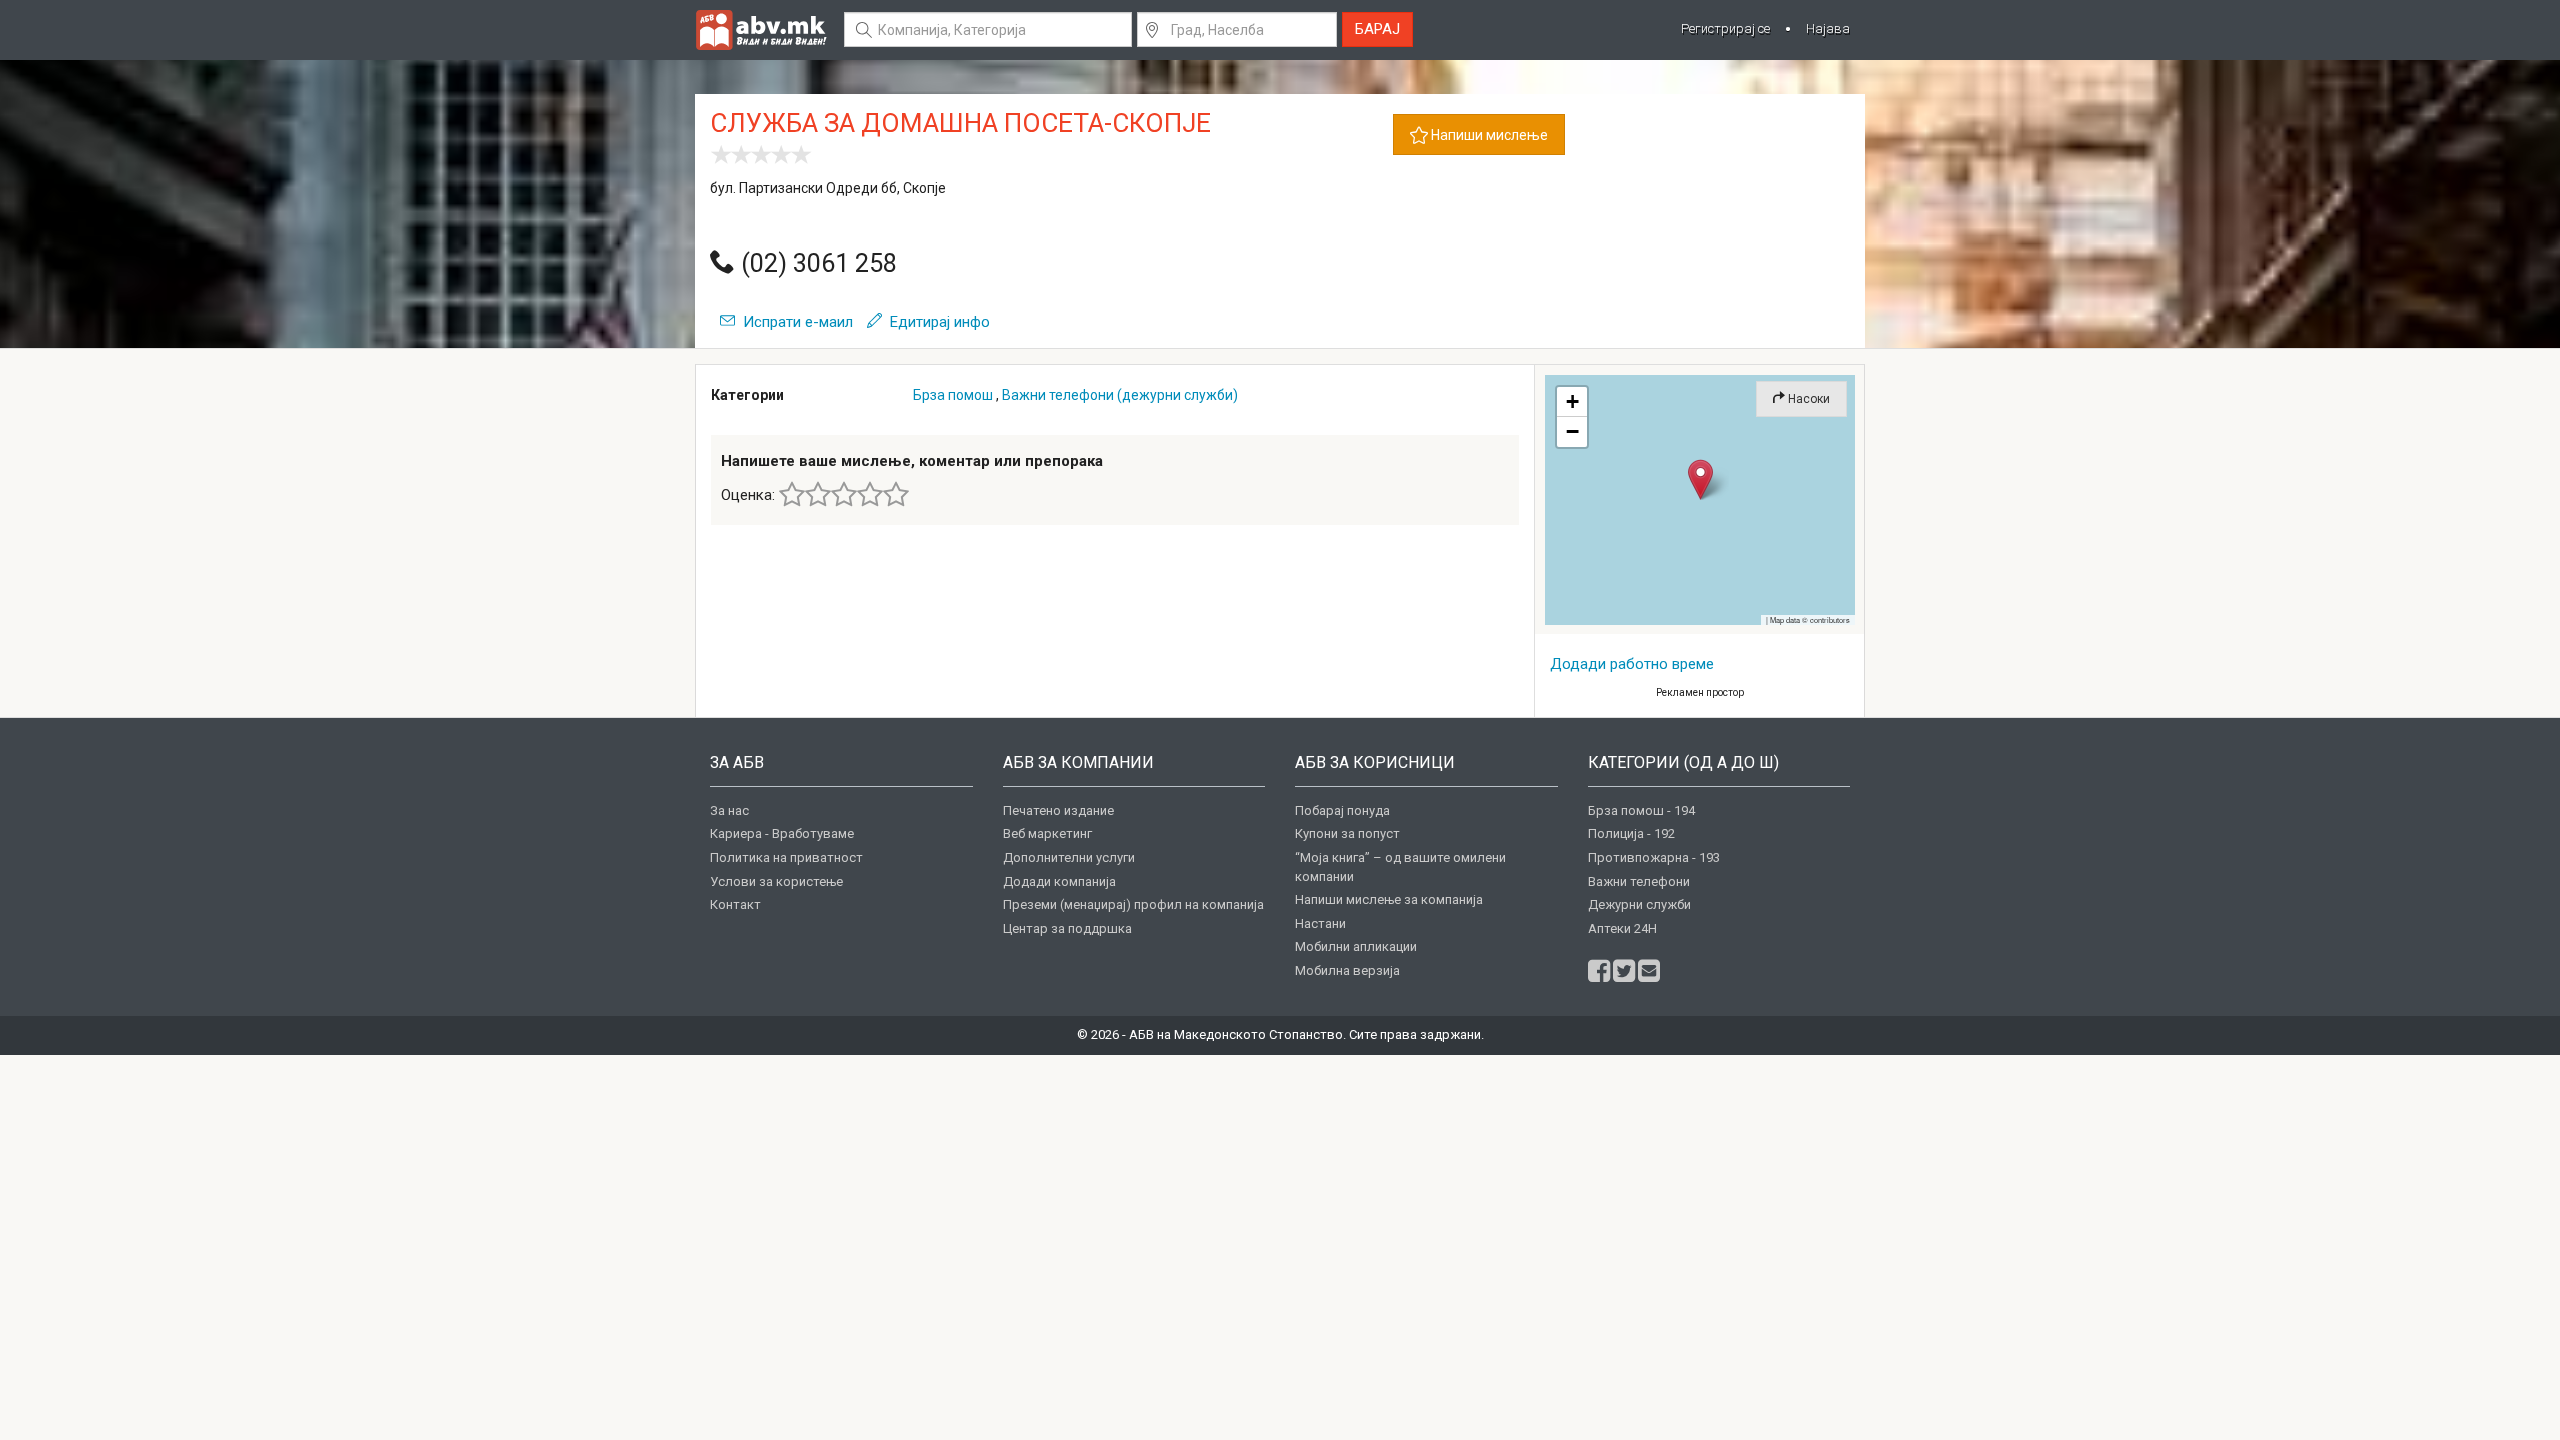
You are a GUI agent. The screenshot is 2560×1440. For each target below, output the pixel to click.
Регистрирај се (1725, 28)
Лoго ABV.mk (761, 30)
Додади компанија (1059, 881)
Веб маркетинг (1047, 833)
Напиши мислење (1488, 135)
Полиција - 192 (1631, 833)
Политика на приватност (786, 857)
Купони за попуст (1347, 833)
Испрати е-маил (794, 322)
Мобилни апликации (1356, 946)
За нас (729, 810)
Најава (1828, 28)
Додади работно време (1632, 664)
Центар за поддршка (1067, 928)
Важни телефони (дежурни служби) (1120, 395)
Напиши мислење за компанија (1389, 899)
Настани (1320, 923)
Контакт (735, 904)
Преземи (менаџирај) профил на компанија (1133, 904)
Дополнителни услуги (1069, 857)
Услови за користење (776, 881)
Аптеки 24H (1622, 928)
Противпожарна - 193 (1654, 857)
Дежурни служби (1639, 904)
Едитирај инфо (936, 322)
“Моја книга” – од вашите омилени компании (1400, 867)
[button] (1700, 479)
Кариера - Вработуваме (782, 833)
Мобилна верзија (1347, 970)
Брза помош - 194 (1641, 810)
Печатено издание (1058, 810)
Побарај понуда (1342, 810)
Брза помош (953, 395)
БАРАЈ (1377, 29)
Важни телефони (1639, 881)
